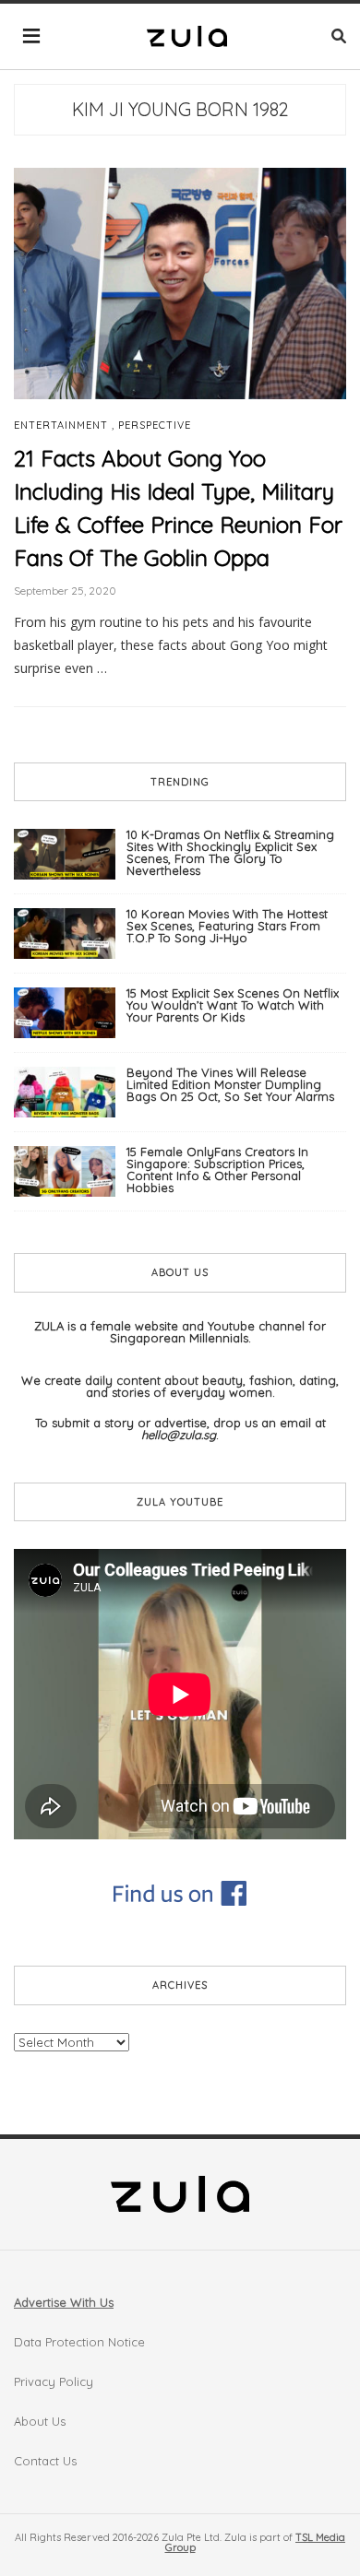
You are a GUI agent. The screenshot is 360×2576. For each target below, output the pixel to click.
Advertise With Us (64, 2302)
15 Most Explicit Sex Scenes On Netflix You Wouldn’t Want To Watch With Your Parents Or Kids (233, 1005)
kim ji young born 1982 (180, 109)
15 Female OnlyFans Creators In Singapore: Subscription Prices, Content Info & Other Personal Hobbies (217, 1170)
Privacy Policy (54, 2381)
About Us (40, 2421)
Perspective (155, 425)
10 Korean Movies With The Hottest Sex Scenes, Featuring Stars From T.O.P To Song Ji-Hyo (227, 926)
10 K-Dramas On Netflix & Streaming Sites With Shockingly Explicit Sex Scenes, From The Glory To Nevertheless (230, 852)
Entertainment (61, 425)
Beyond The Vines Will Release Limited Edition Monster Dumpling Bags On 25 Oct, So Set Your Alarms (230, 1084)
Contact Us (45, 2461)
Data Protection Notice (79, 2342)
